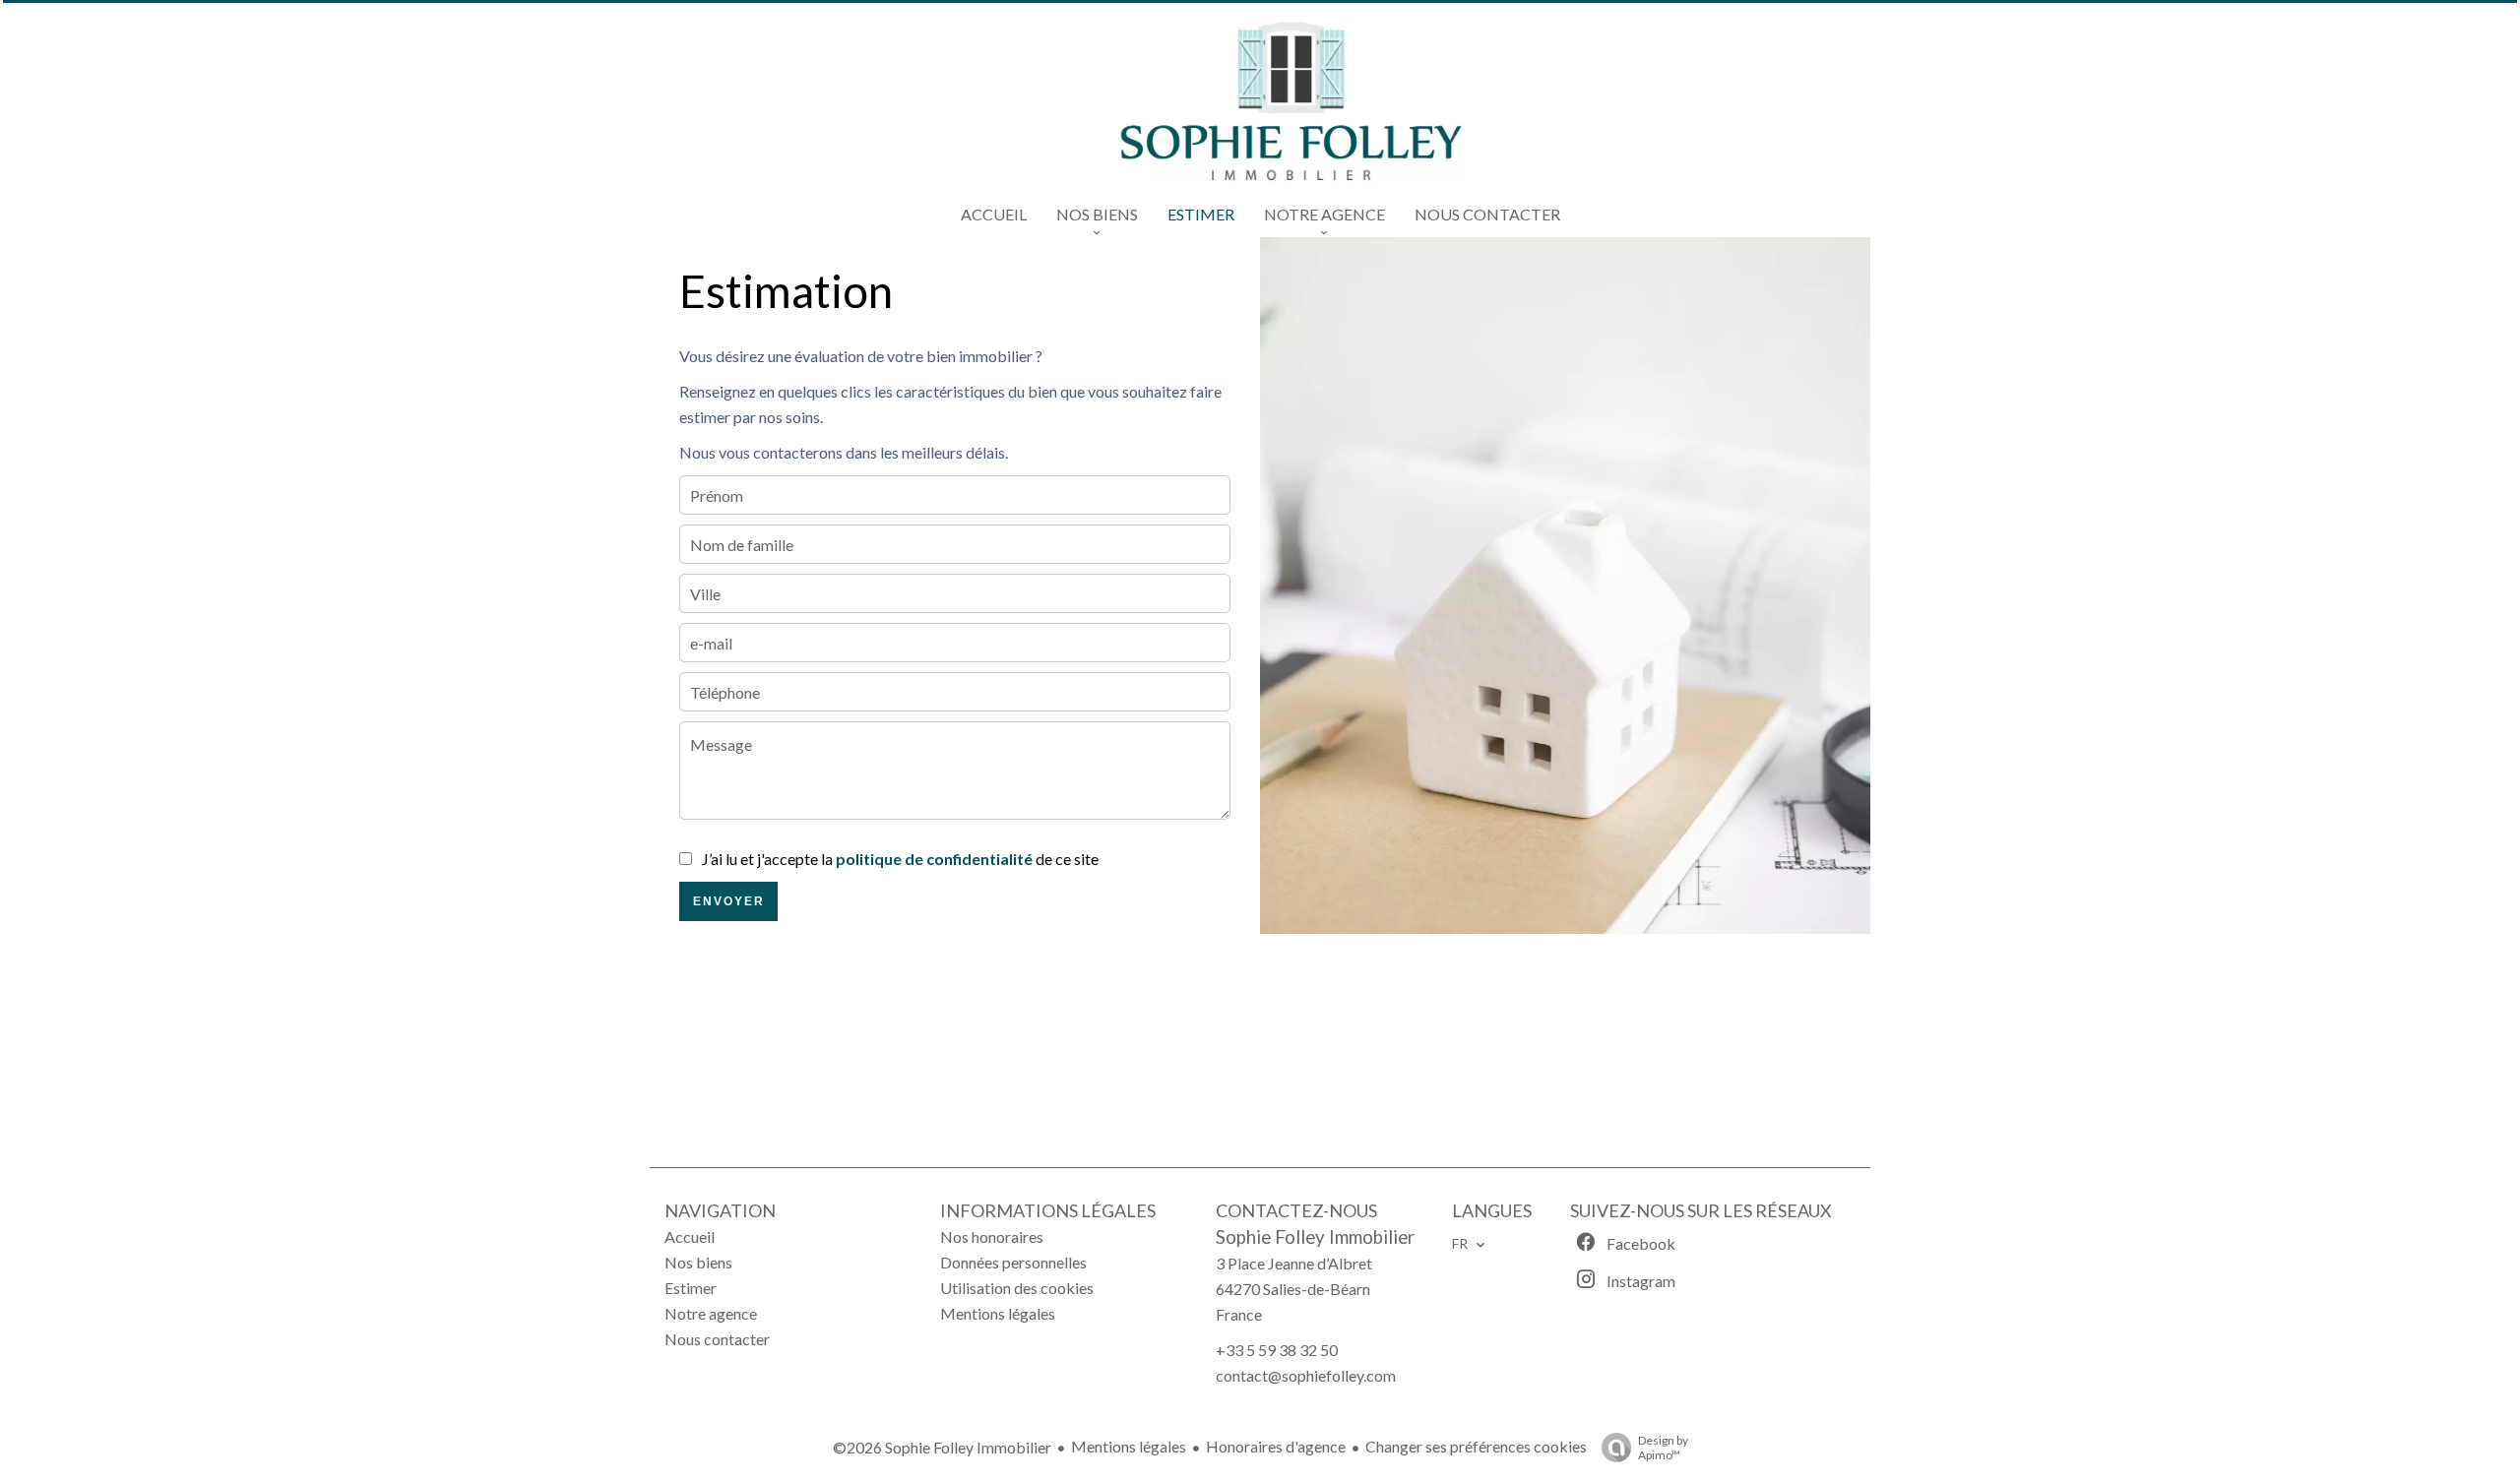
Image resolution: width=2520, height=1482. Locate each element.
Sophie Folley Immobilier (1315, 1237)
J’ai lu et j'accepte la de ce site (900, 859)
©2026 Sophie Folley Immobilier (942, 1447)
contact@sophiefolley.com (1306, 1375)
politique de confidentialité (934, 859)
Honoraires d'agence (1276, 1446)
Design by (1663, 1448)
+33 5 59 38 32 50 (1277, 1350)
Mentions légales (1129, 1446)
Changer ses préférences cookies (1476, 1446)
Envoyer (729, 901)
